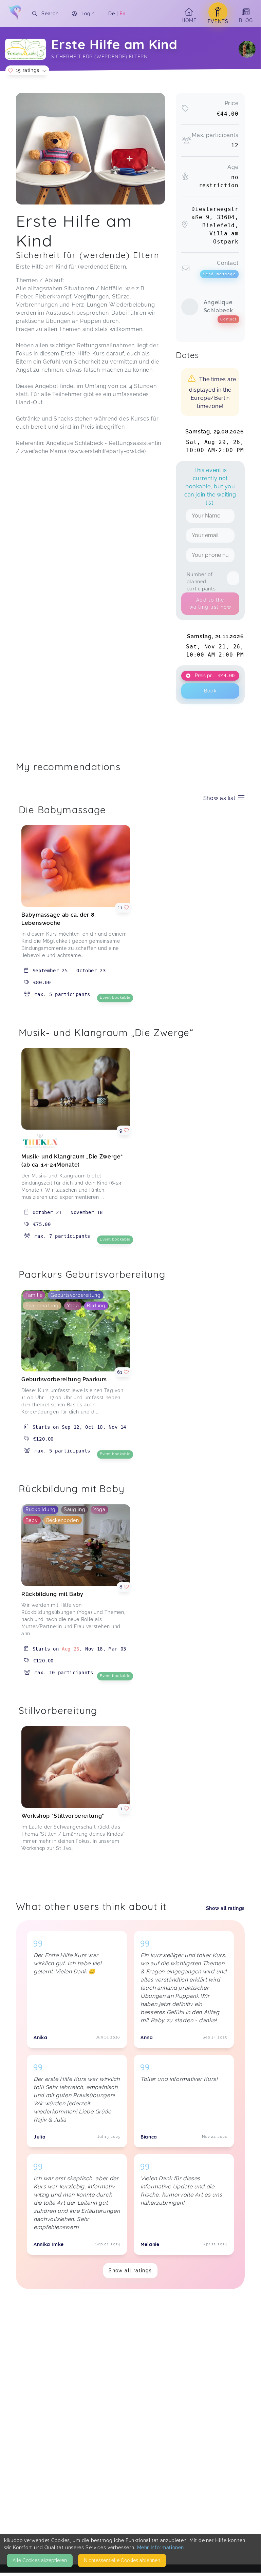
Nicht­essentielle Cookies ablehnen (122, 2560)
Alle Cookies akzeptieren (40, 2560)
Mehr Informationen (161, 2548)
